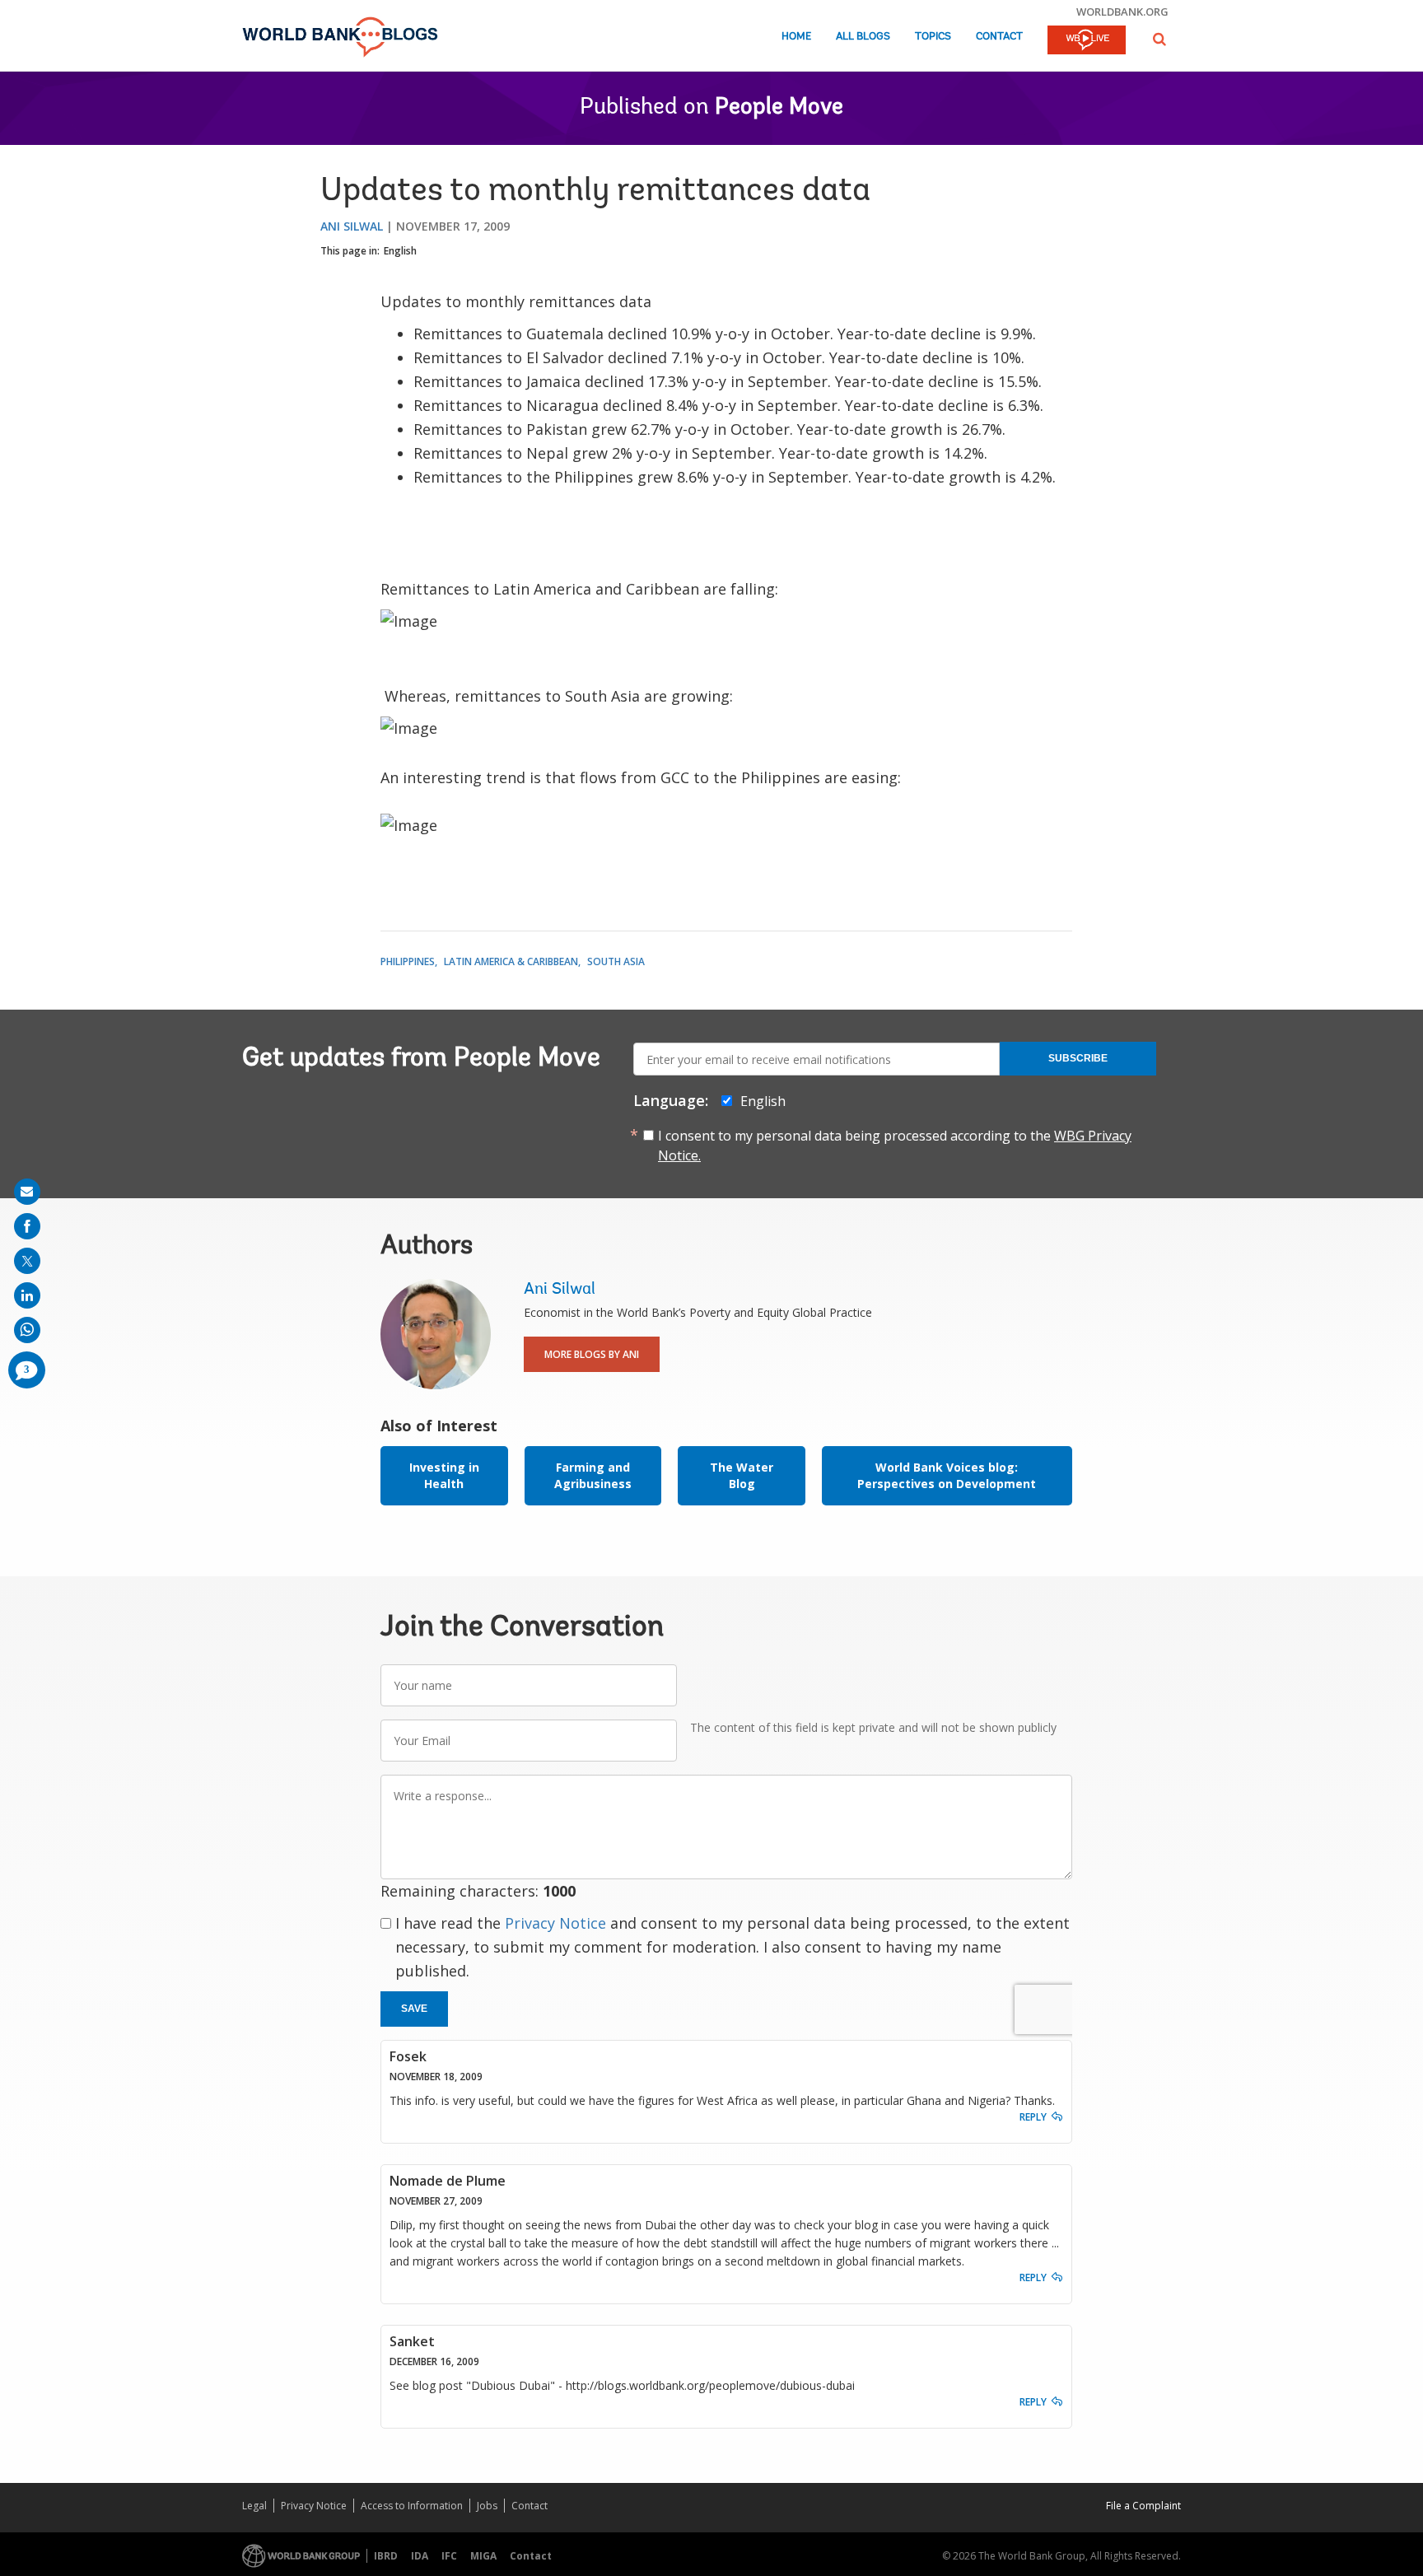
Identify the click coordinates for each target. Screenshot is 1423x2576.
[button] (1159, 39)
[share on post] (27, 1261)
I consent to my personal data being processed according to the (895, 1146)
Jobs (487, 2506)
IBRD (386, 2556)
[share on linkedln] (27, 1295)
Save (414, 2009)
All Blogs (863, 37)
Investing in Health (444, 1475)
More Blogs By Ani (592, 1354)
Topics (933, 37)
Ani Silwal (352, 226)
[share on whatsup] (27, 1330)
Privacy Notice (555, 1923)
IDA (420, 2556)
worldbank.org (1122, 12)
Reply (1033, 2117)
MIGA (483, 2556)
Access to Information (412, 2506)
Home (796, 37)
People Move (779, 108)
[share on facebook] (27, 1226)
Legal (254, 2506)
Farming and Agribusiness (593, 1475)
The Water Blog (742, 1475)
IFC (449, 2556)
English (400, 251)
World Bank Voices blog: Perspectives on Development (947, 1475)
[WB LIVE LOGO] (1087, 41)
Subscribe (1078, 1058)
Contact (999, 37)
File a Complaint (1143, 2506)
